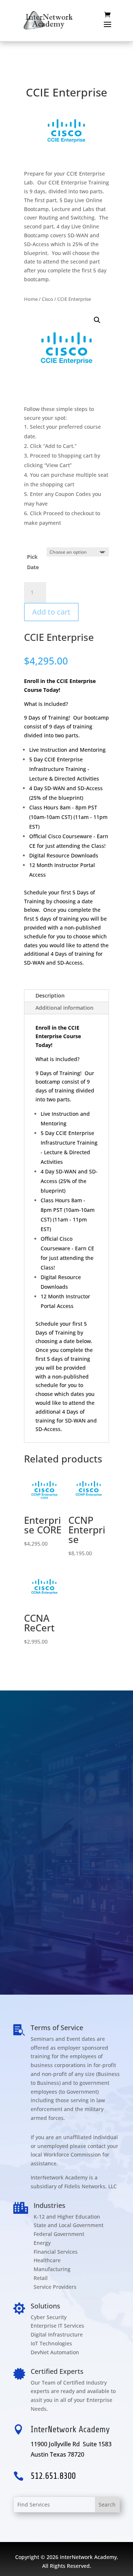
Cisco (47, 299)
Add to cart (51, 612)
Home (31, 299)
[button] (97, 320)
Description (50, 995)
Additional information (64, 1008)
